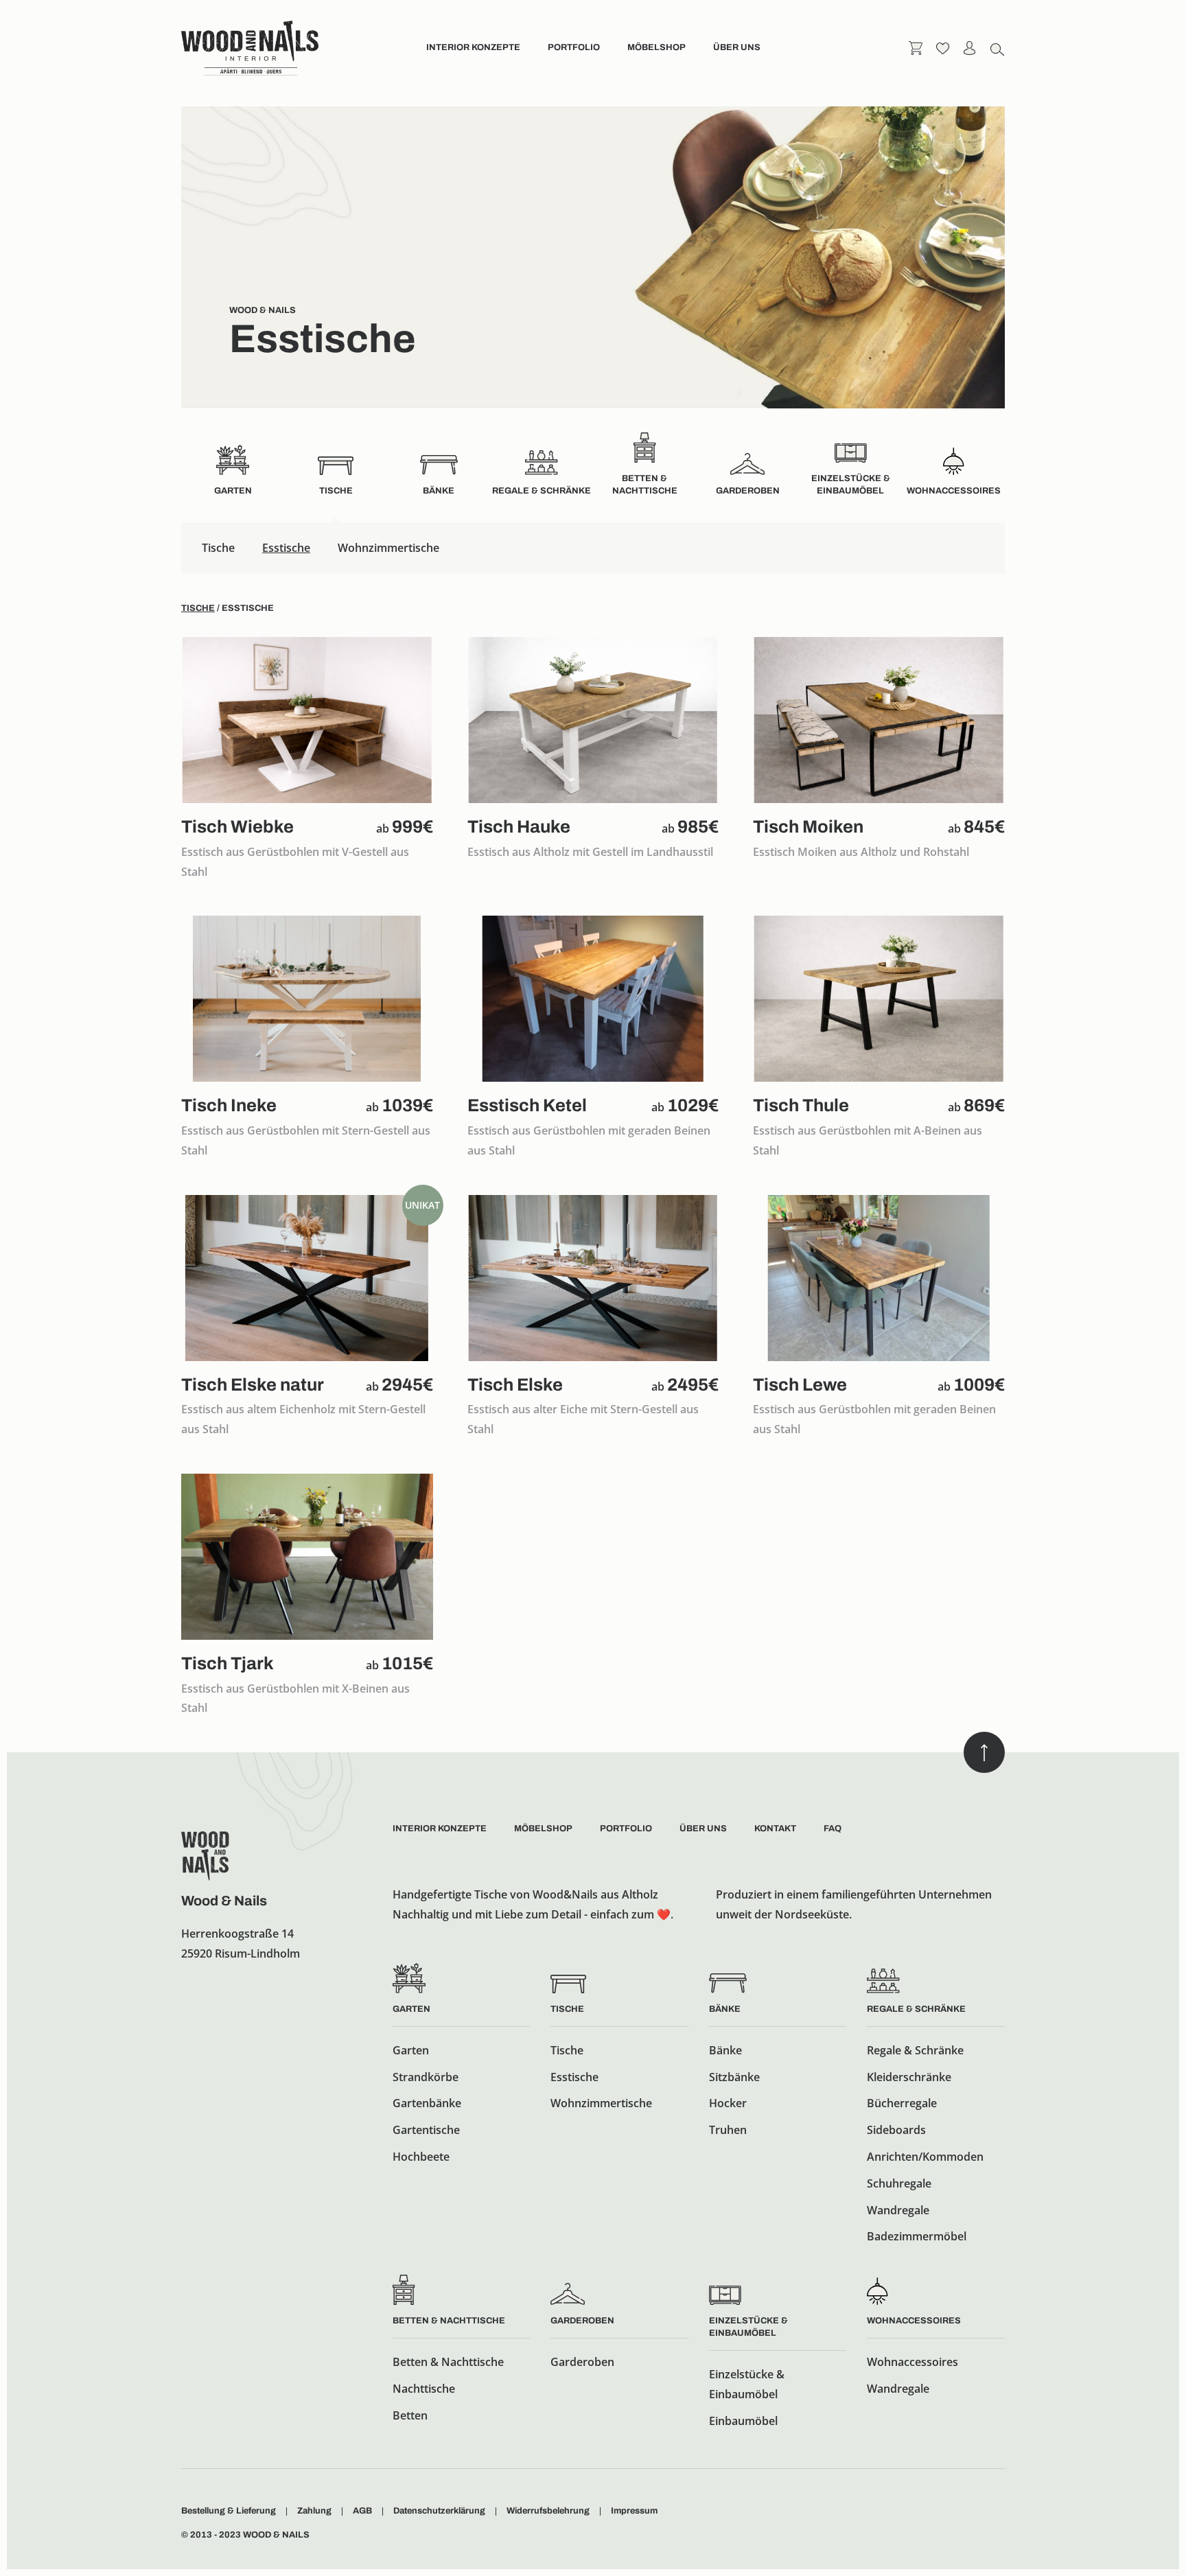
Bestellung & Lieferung (229, 2511)
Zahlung (314, 2511)
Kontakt (775, 1829)
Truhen (728, 2130)
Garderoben (582, 2321)
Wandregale (898, 2210)
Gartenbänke (427, 2103)
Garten (411, 2009)
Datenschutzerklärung (439, 2511)
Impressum (634, 2511)
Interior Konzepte (473, 47)
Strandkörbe (426, 2077)
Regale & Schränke (916, 2009)
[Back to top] (984, 1752)
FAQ (833, 1829)
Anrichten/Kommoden (925, 2157)
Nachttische (424, 2389)
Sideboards (896, 2130)
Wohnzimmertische (388, 548)
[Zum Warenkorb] (916, 47)
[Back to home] (250, 48)
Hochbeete (421, 2157)
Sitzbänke (734, 2077)
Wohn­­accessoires (914, 2321)
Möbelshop (656, 47)
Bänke (725, 2009)
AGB (362, 2511)
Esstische (286, 548)
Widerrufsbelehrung (548, 2511)
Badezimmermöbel (917, 2236)
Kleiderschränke (909, 2077)
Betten (410, 2415)
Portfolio (574, 47)
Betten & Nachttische (449, 2321)
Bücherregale (902, 2103)
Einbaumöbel (743, 2421)
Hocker (728, 2103)
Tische (218, 548)
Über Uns (703, 1829)
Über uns (737, 47)
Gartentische (426, 2130)
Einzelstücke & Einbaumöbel (747, 2384)
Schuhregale (899, 2183)
